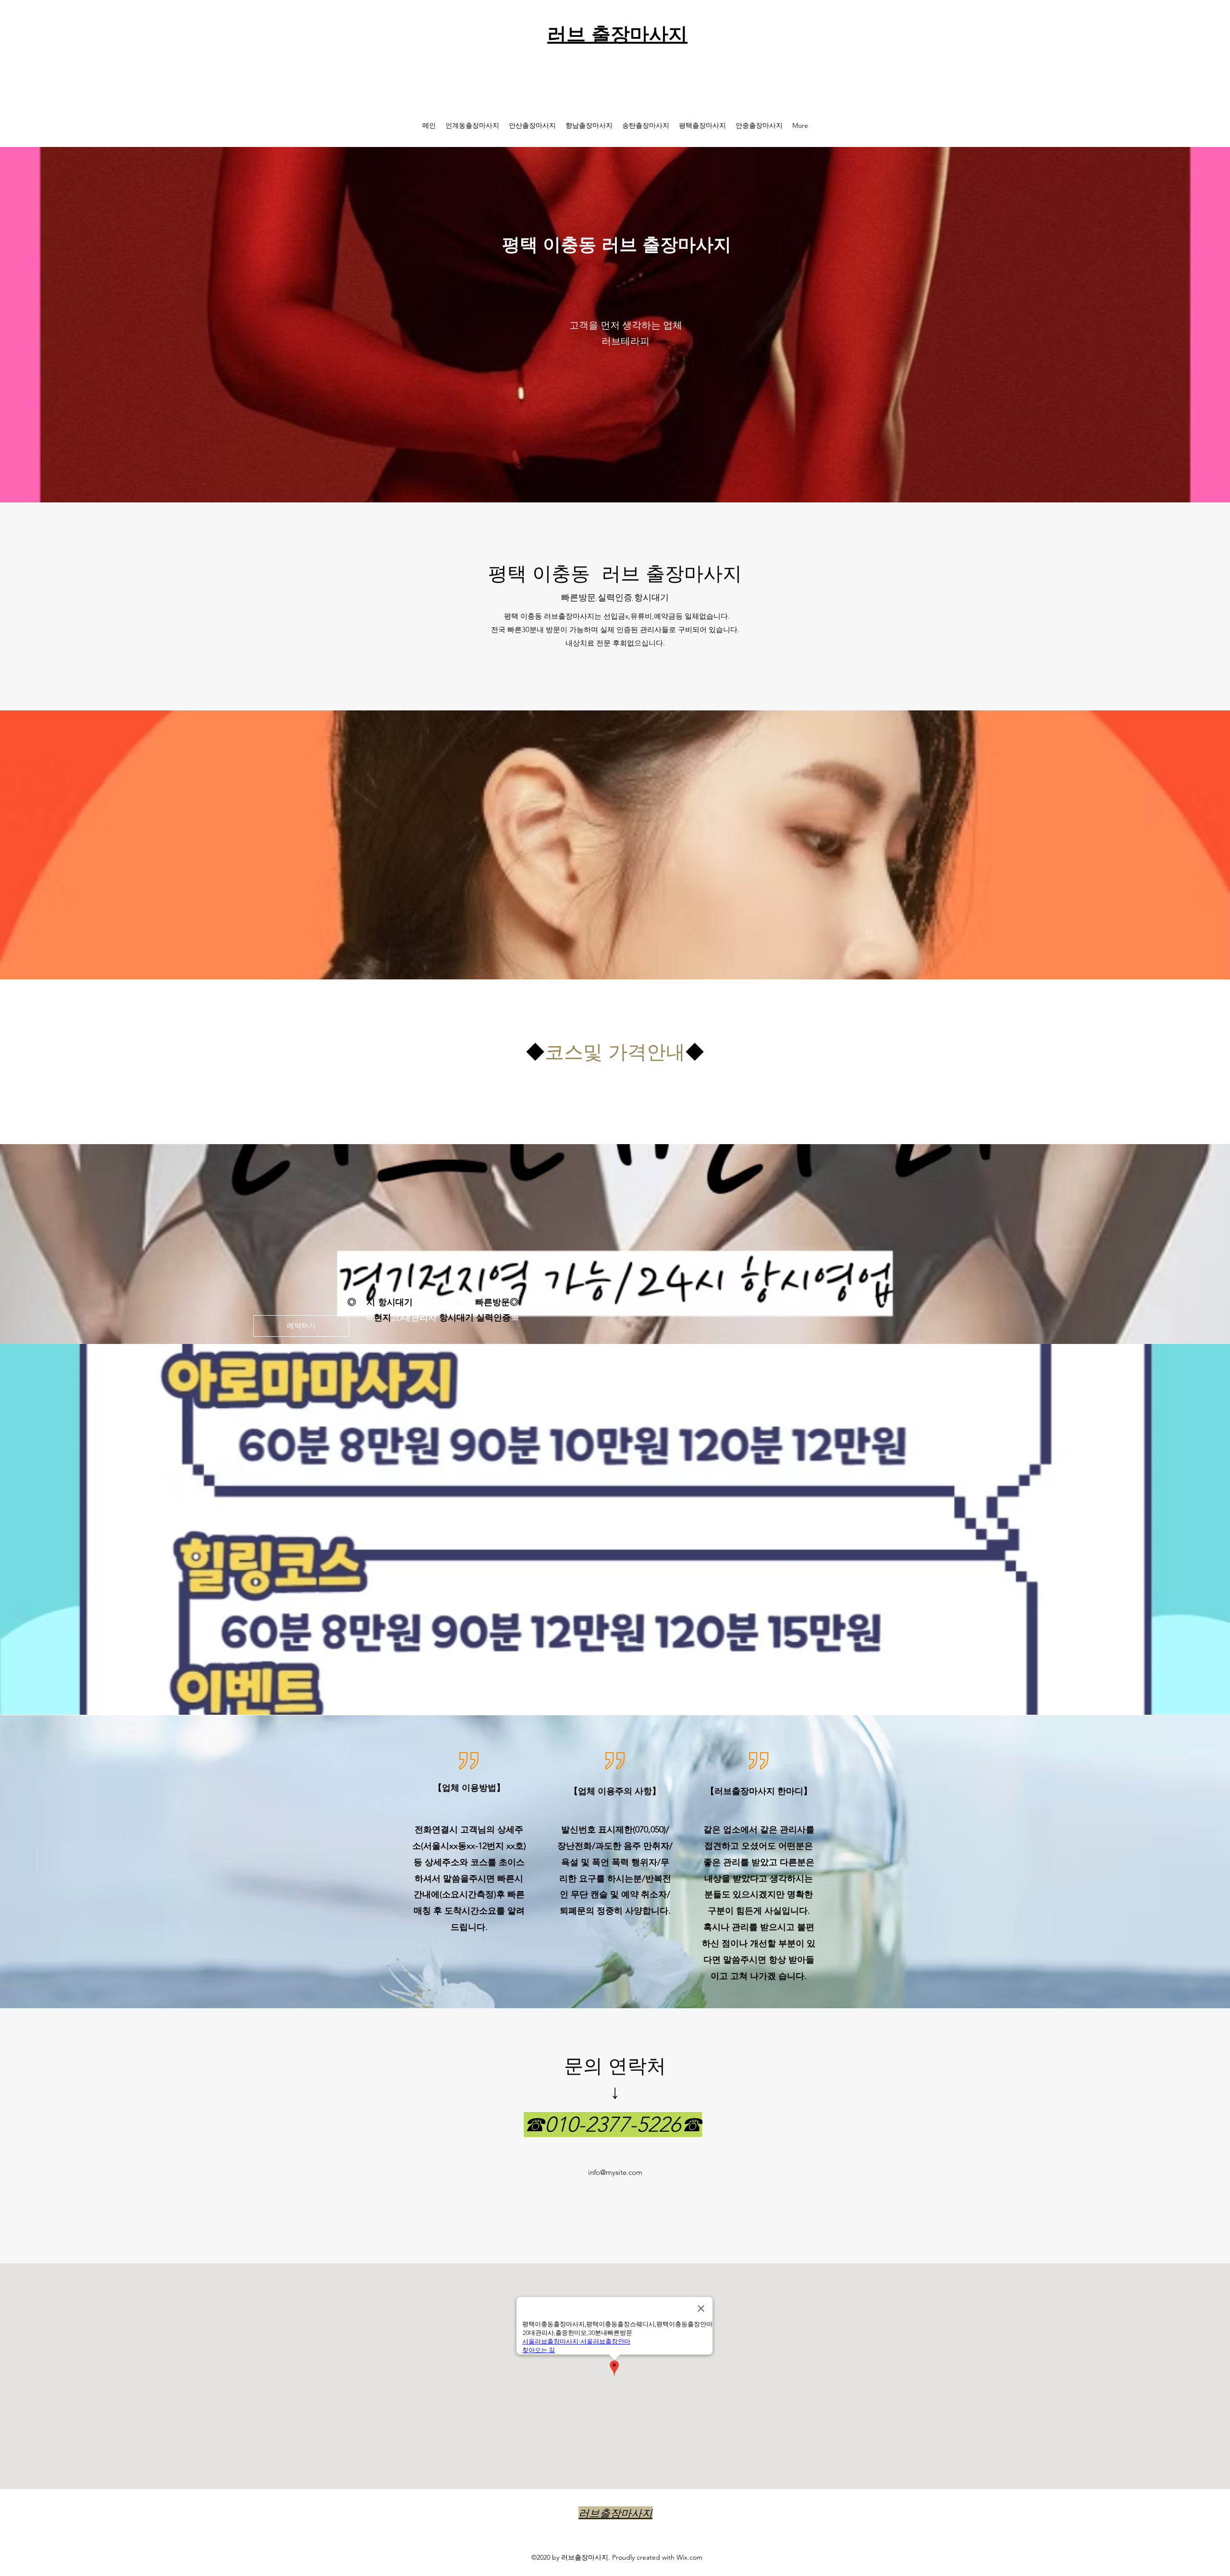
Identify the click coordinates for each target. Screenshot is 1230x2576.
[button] (301, 1326)
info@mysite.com (615, 2172)
